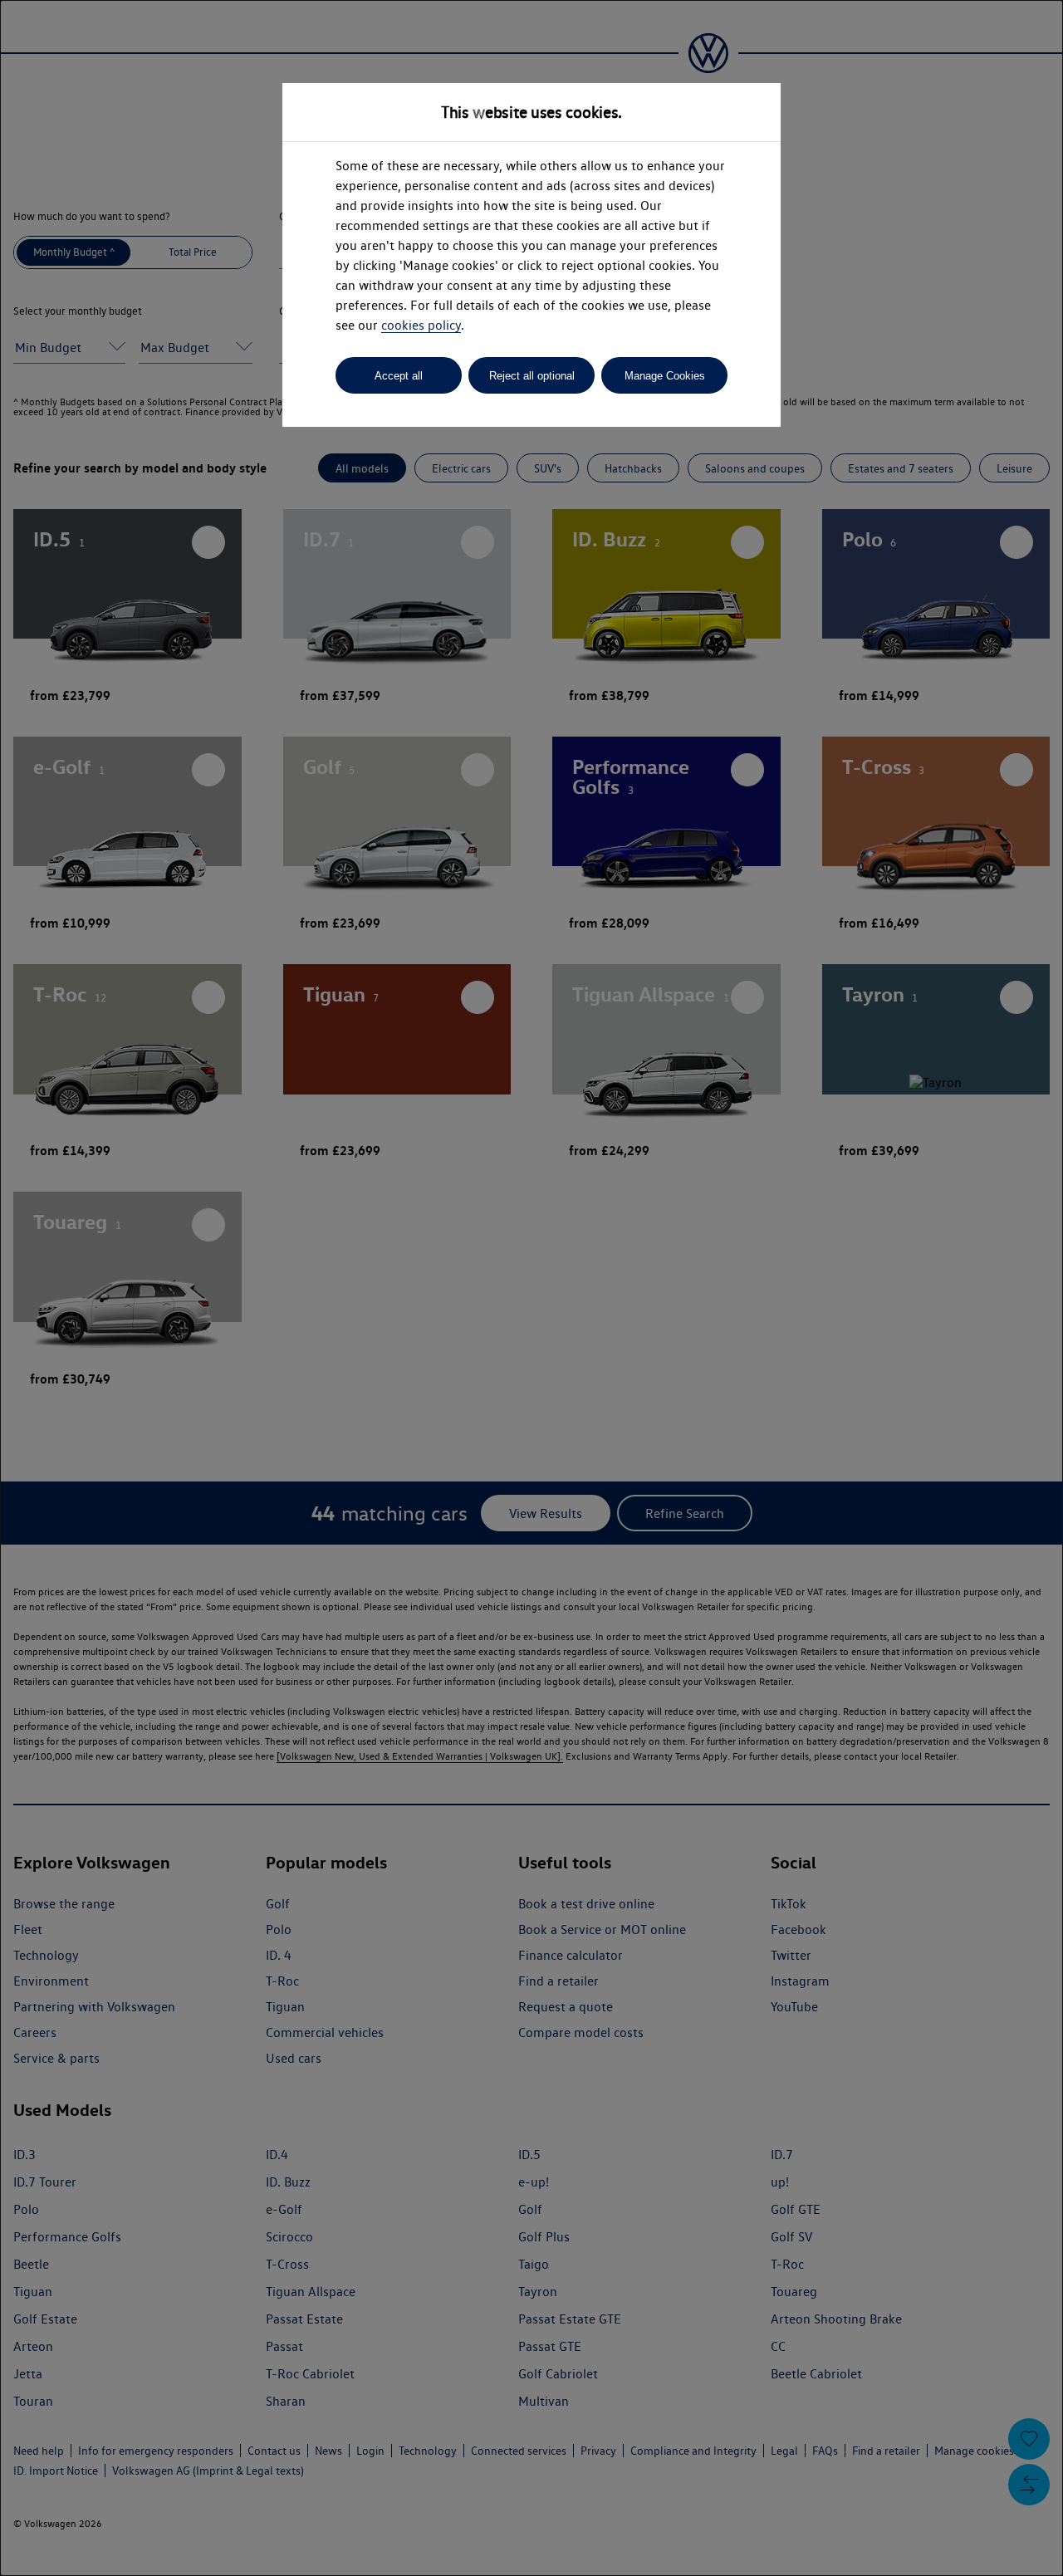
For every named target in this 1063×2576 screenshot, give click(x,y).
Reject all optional (532, 376)
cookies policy (421, 325)
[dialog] (531, 1288)
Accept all (399, 376)
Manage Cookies (665, 376)
